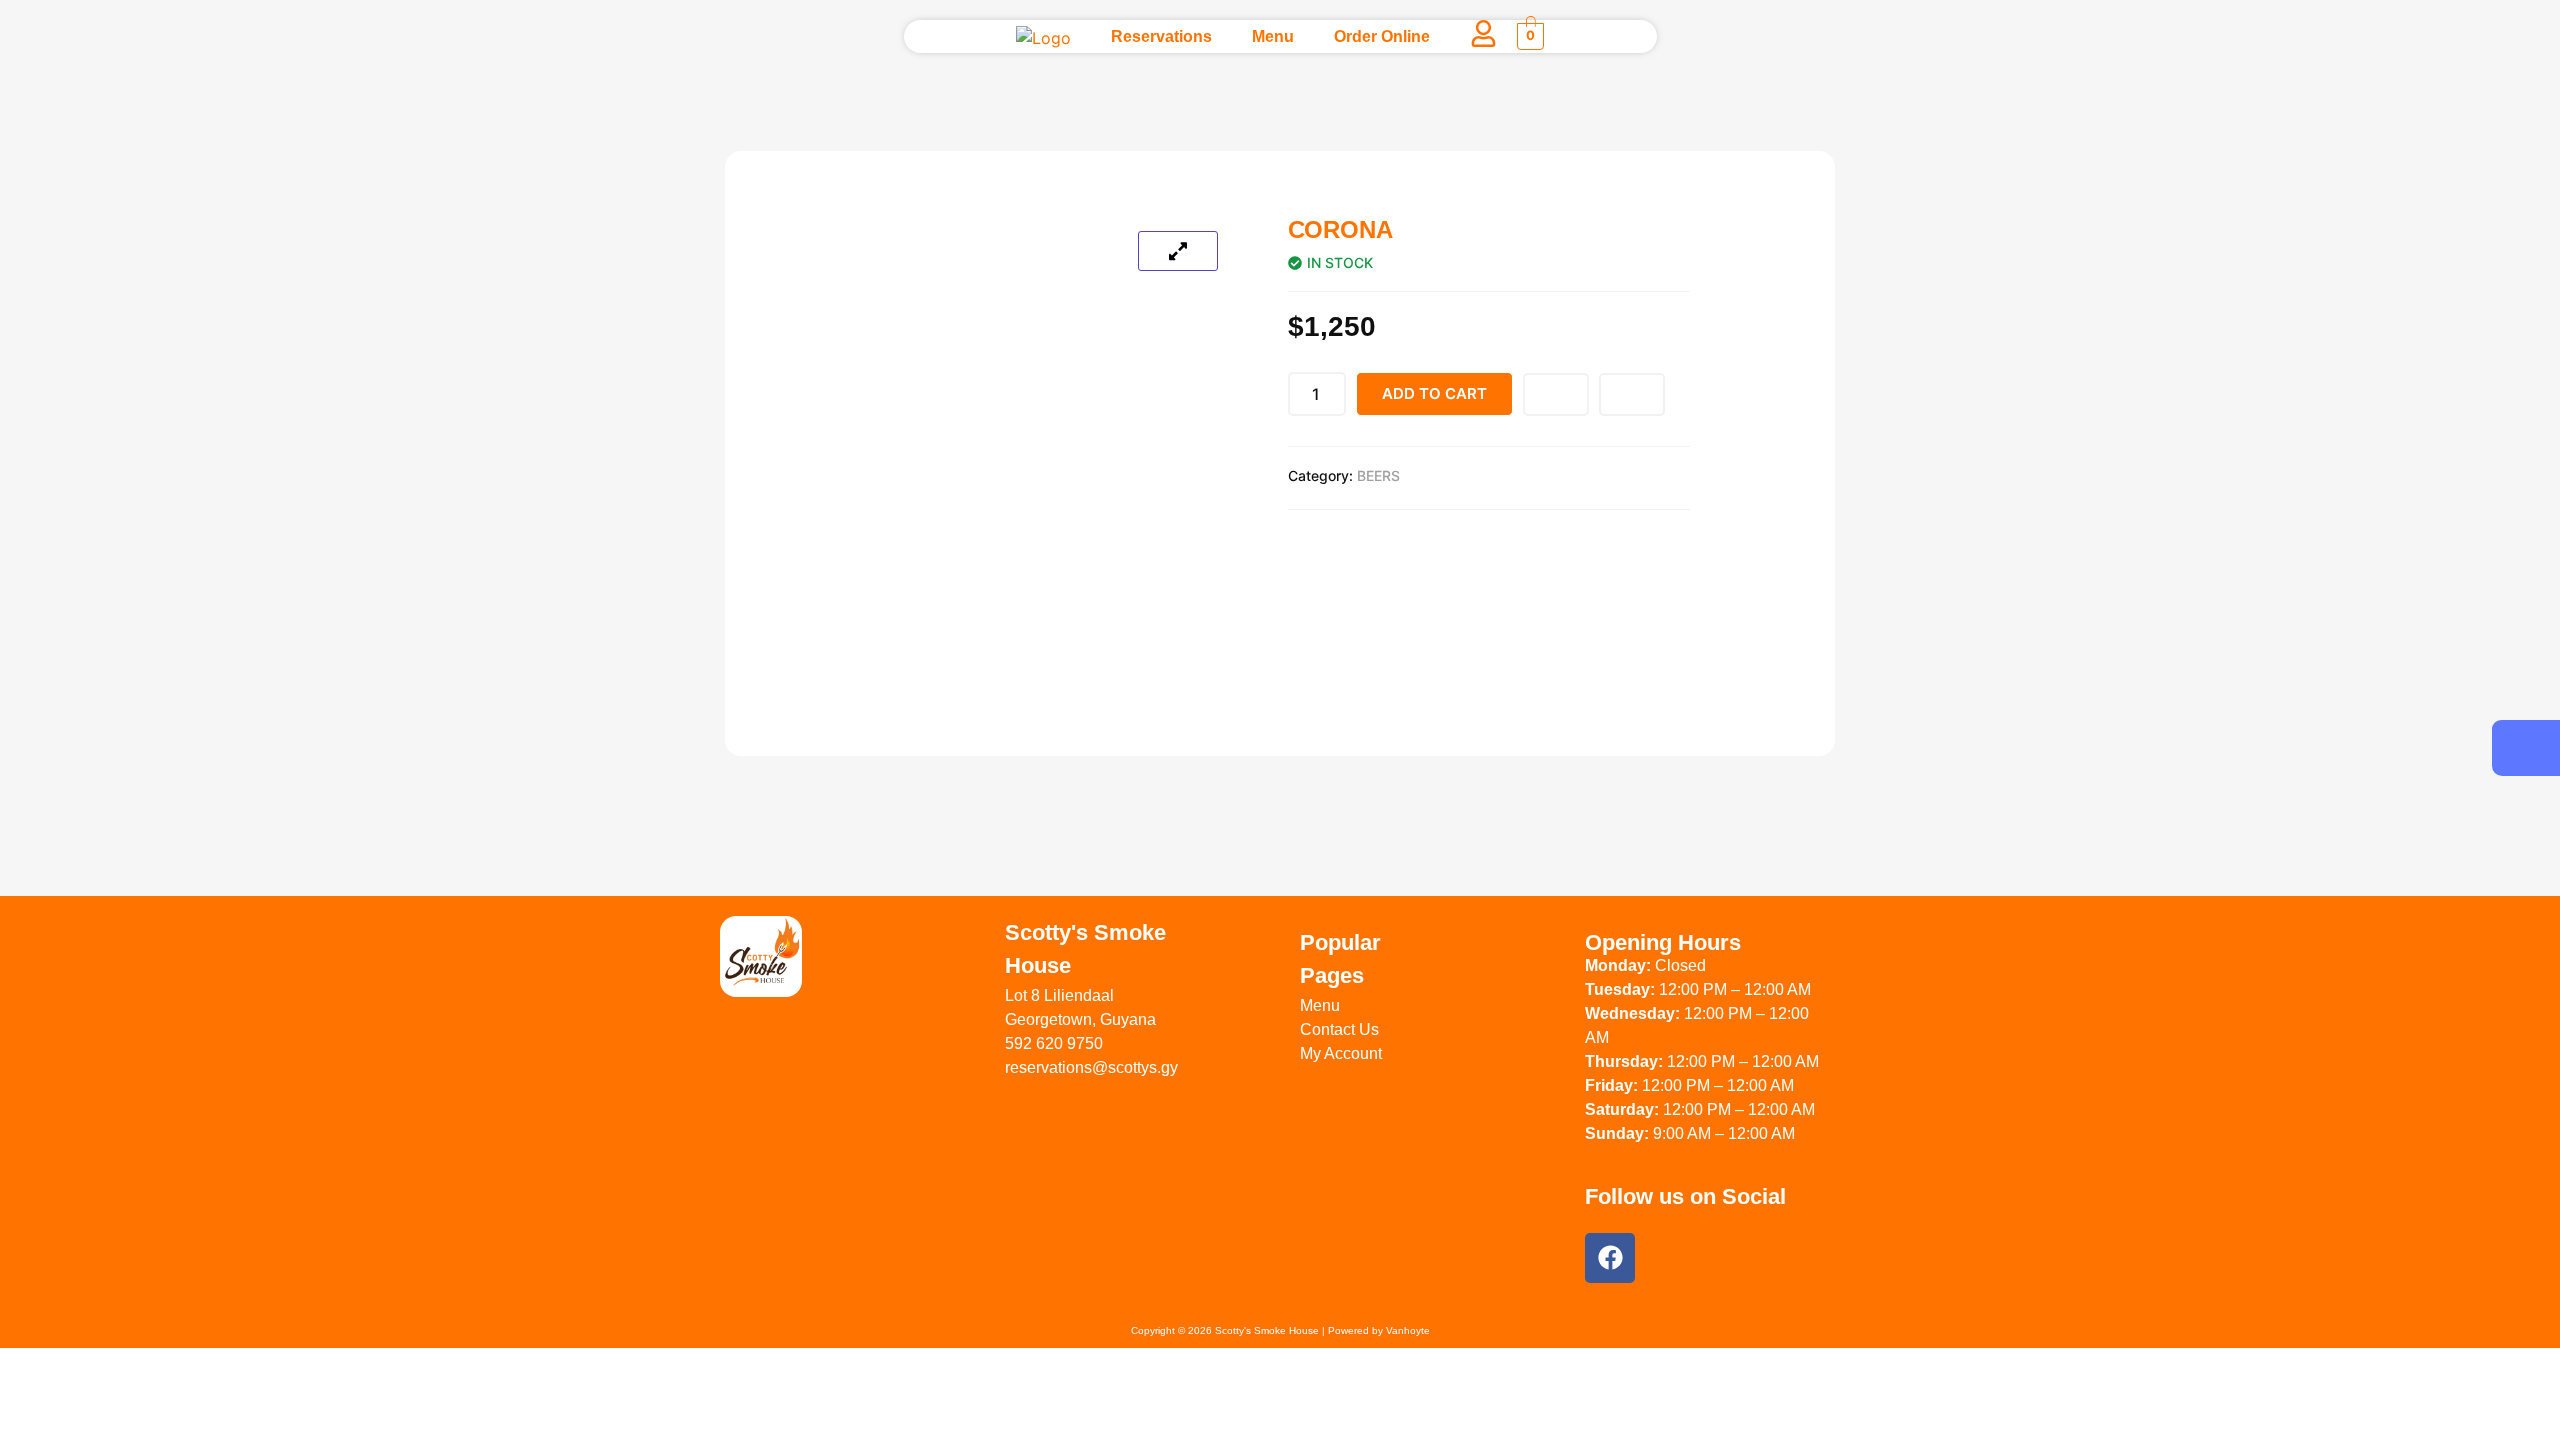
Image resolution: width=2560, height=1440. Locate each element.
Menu (1273, 37)
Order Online (1382, 37)
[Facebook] (1610, 1258)
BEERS (1378, 475)
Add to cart (1434, 393)
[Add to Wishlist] (1556, 394)
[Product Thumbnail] (1178, 251)
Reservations (1161, 37)
